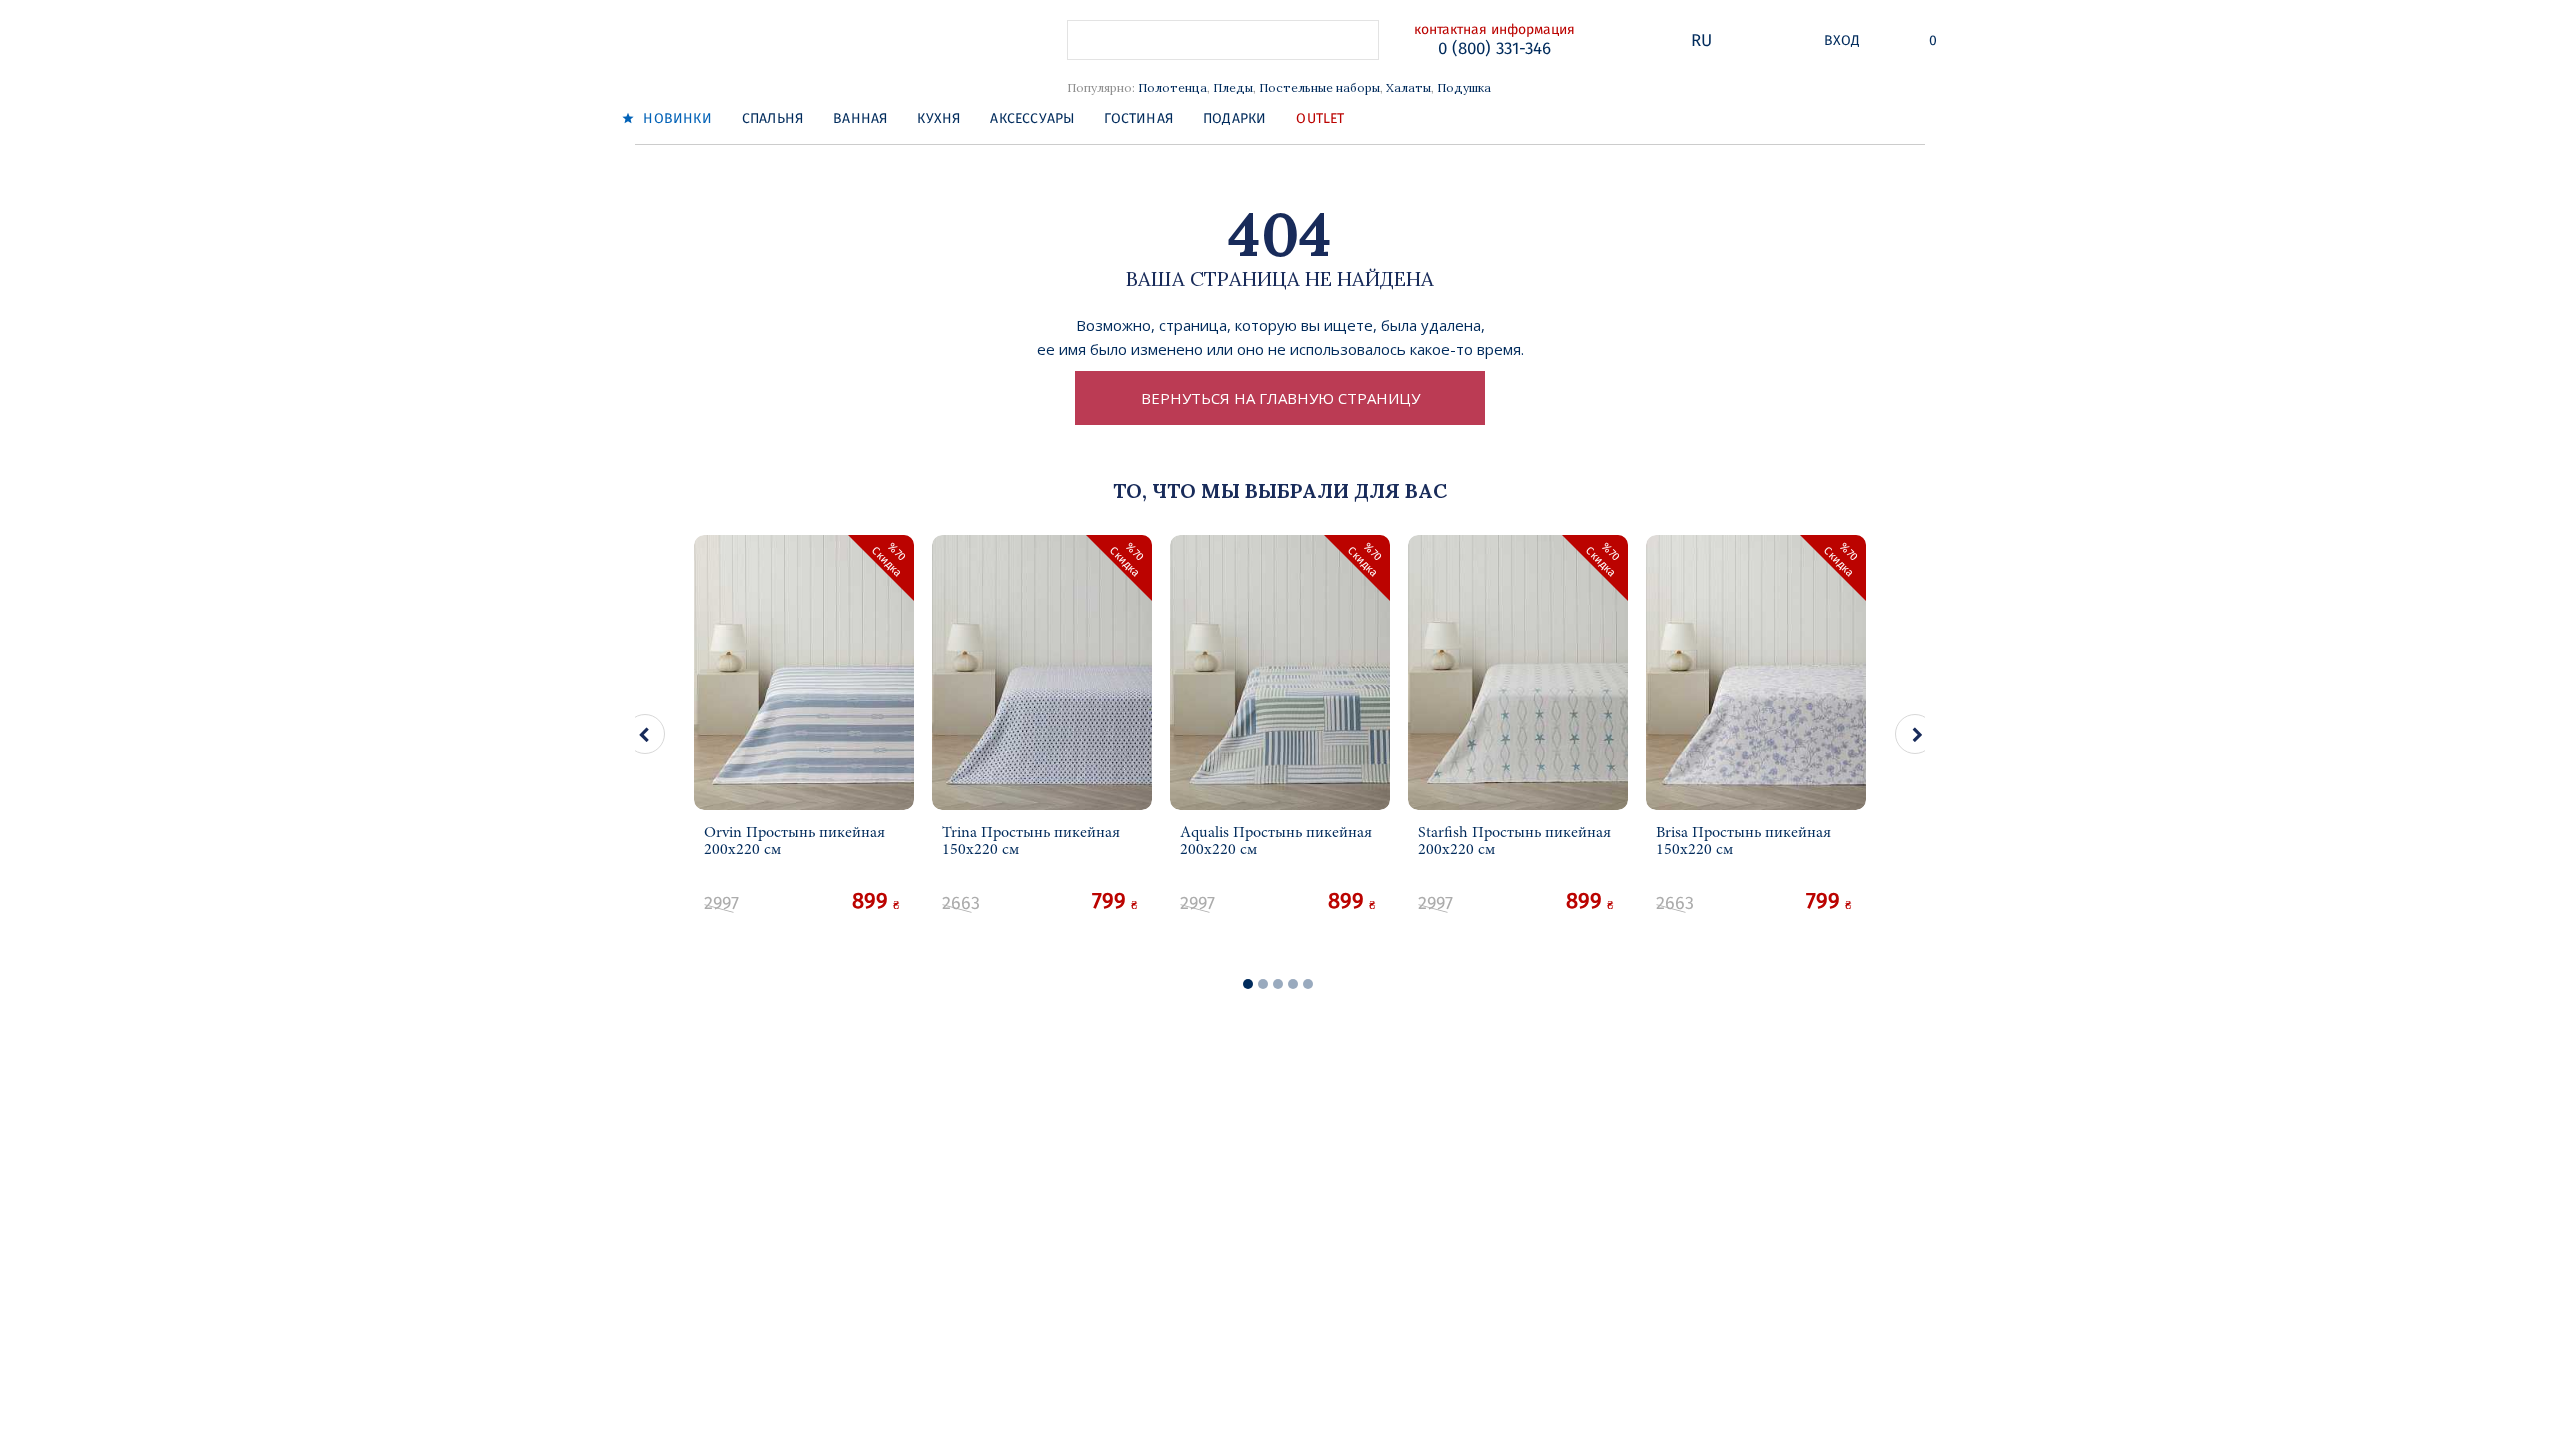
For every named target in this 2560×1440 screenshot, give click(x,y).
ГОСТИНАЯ (1138, 118)
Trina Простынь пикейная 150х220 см (1031, 840)
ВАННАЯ (860, 118)
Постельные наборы (1319, 87)
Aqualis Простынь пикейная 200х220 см (1276, 840)
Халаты (1408, 87)
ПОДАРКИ (1234, 118)
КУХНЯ (938, 118)
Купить (804, 919)
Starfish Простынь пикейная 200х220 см (1514, 840)
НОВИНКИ (675, 118)
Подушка (1464, 87)
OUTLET (1320, 118)
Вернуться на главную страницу (1280, 398)
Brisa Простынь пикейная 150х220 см (1743, 840)
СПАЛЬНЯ (772, 118)
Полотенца (1172, 87)
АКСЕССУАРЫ (1032, 118)
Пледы (1233, 87)
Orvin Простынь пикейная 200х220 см (794, 840)
